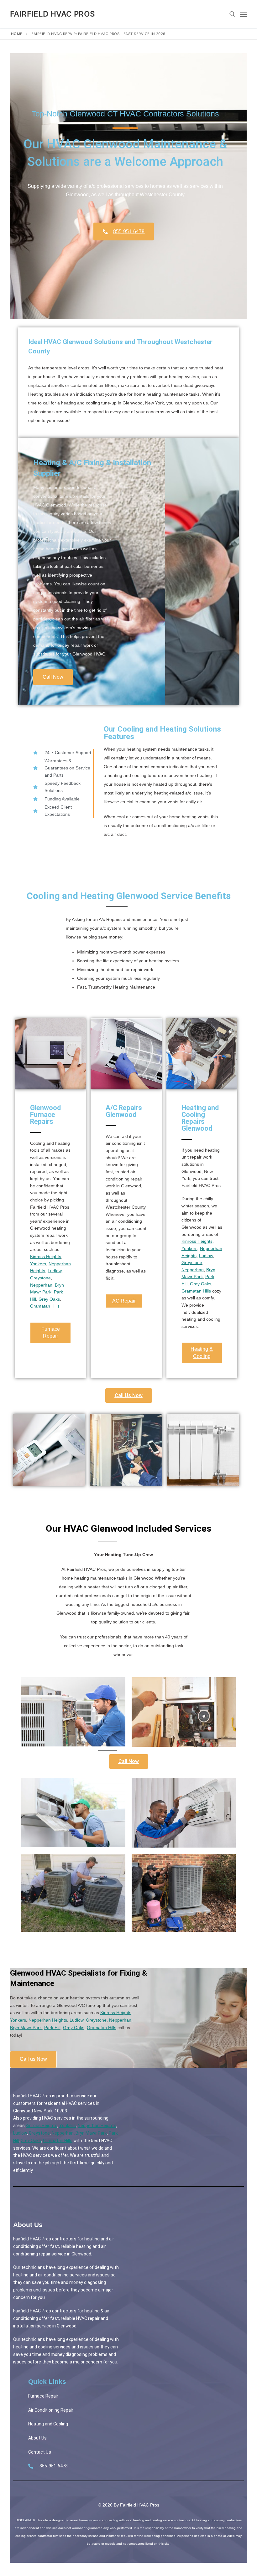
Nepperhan (41, 1285)
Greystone (40, 1278)
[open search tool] (232, 14)
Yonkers (38, 1264)
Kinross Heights (46, 1257)
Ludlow (55, 1271)
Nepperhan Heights (48, 2020)
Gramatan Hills (45, 1306)
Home (17, 34)
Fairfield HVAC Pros (53, 14)
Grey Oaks (49, 1299)
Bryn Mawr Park (26, 2028)
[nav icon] (244, 14)
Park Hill (52, 2028)
